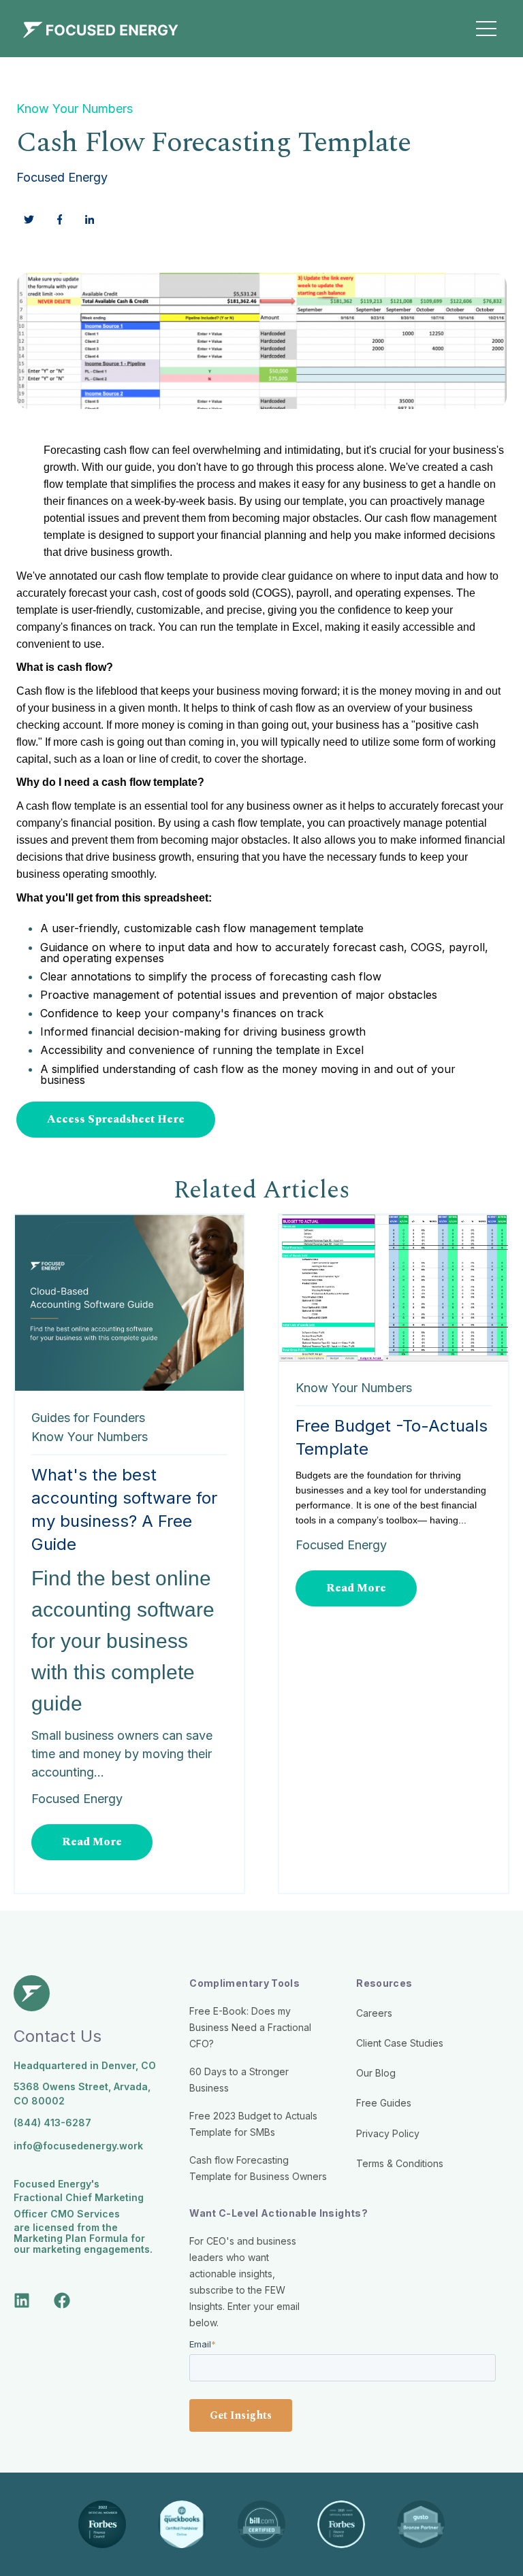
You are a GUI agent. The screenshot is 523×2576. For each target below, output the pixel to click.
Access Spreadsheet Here (116, 1119)
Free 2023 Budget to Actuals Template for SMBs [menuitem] (253, 2124)
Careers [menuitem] (374, 2013)
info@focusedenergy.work (78, 2146)
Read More (92, 1842)
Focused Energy (62, 177)
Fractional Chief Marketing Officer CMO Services (79, 2206)
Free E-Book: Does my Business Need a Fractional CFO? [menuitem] (250, 2027)
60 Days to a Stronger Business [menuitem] (239, 2080)
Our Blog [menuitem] (376, 2073)
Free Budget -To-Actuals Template (392, 1437)
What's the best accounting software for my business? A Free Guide (124, 1509)
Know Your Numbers (75, 109)
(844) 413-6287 (52, 2123)
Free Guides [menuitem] (384, 2103)
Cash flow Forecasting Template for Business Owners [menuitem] (258, 2168)
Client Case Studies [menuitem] (400, 2043)
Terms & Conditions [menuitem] (400, 2163)
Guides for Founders (88, 1418)
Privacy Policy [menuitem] (388, 2133)
